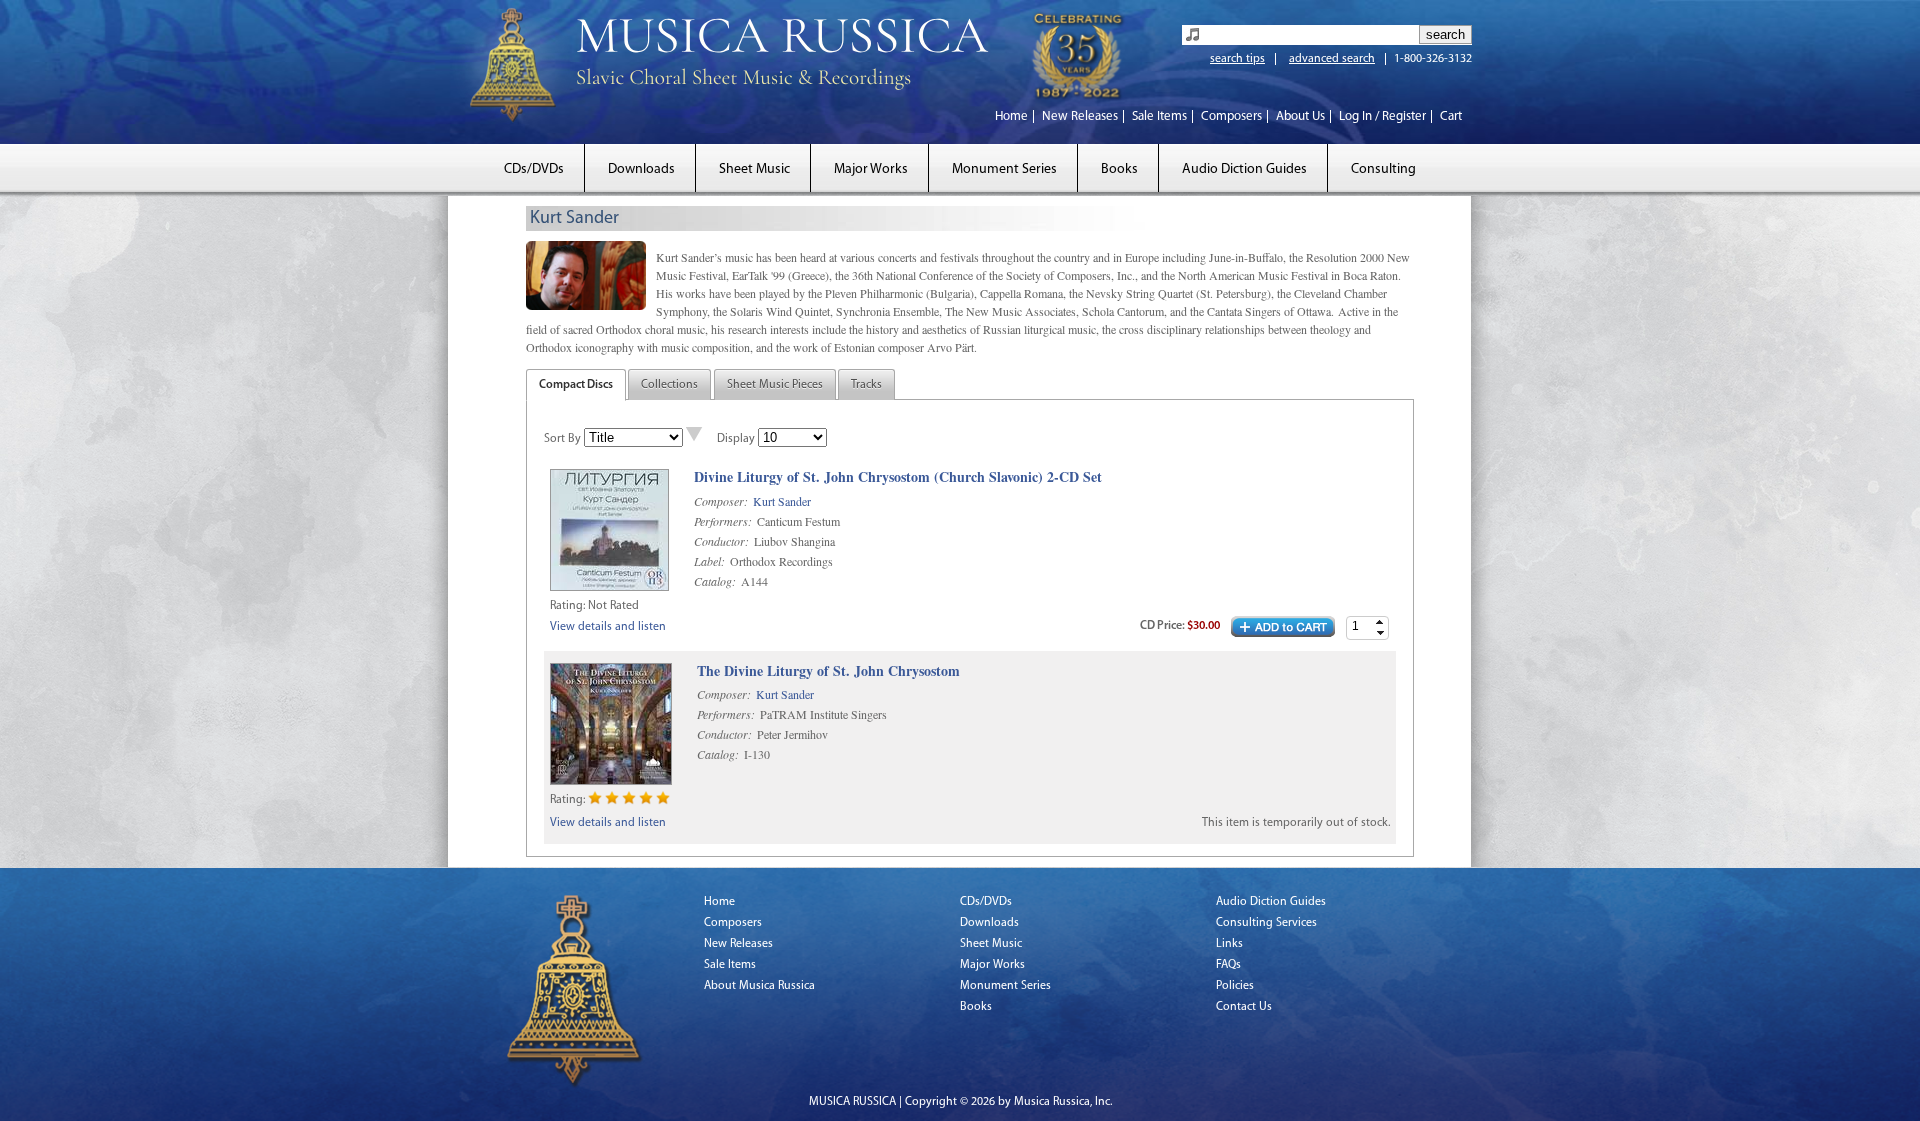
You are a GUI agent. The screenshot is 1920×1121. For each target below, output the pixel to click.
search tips (1237, 59)
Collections (669, 385)
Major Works (871, 169)
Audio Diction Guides (1244, 169)
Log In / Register (1382, 116)
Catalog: (715, 581)
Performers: (723, 521)
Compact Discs (576, 385)
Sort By (562, 439)
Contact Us (1244, 1007)
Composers (1231, 116)
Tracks (866, 385)
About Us (1300, 116)
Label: (709, 561)
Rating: (567, 606)
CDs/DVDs (534, 169)
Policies (1235, 986)
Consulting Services (1266, 923)
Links (1229, 944)
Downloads (641, 169)
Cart (1451, 116)
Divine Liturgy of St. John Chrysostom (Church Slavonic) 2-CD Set (898, 477)
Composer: (721, 501)
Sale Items (1159, 116)
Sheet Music (754, 169)
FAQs (1228, 965)
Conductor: (721, 541)
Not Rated (613, 606)
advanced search (1332, 59)
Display (736, 439)
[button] (1380, 622)
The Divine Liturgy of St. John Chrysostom (828, 671)
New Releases (1080, 116)
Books (1119, 169)
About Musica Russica (759, 986)
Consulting (1383, 169)
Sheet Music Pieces (775, 385)
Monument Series (1004, 169)
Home (1011, 116)
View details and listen (608, 627)
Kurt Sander (782, 501)
